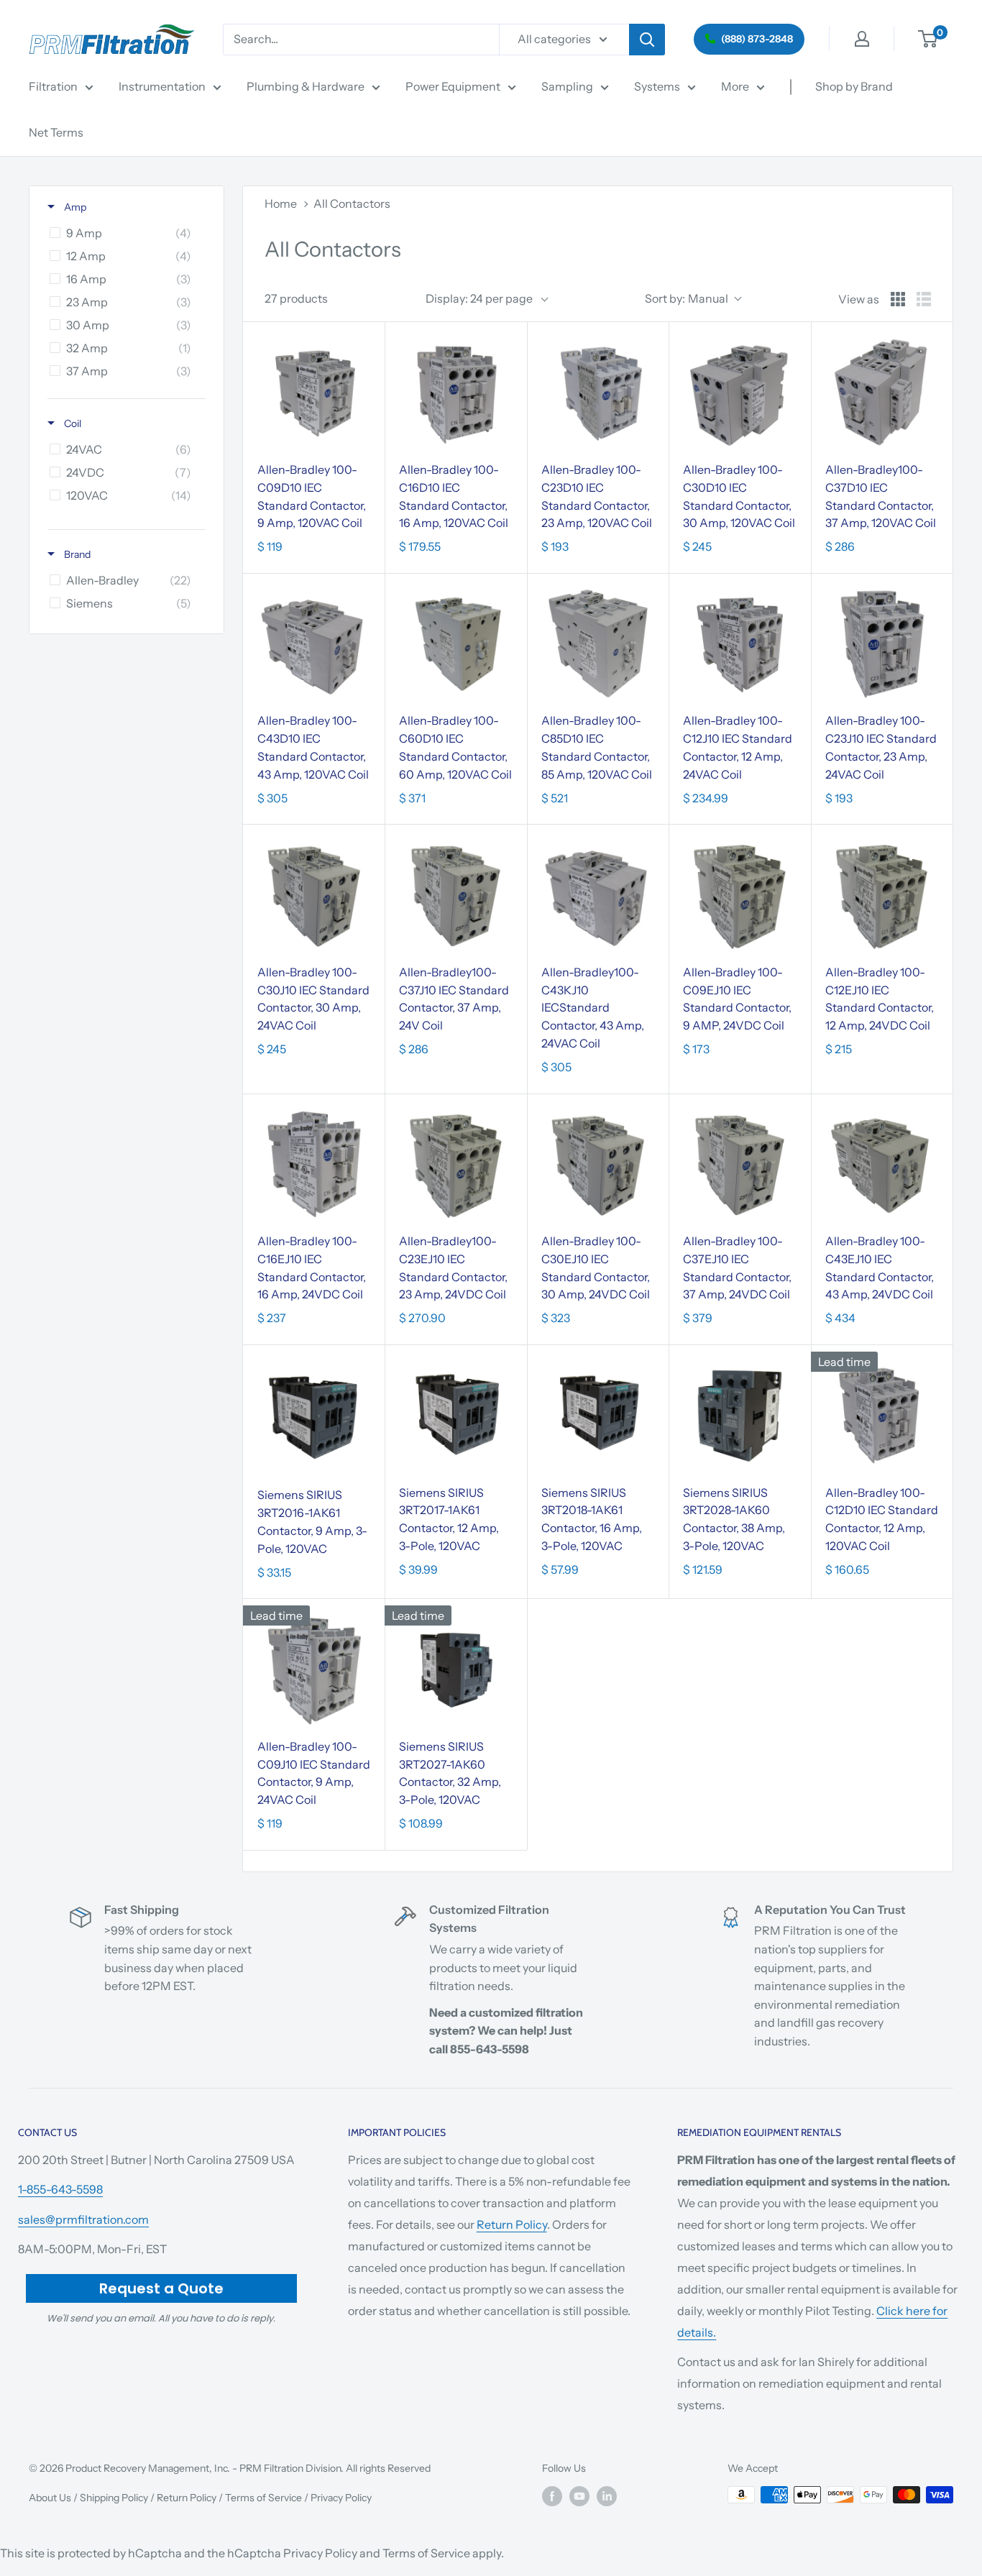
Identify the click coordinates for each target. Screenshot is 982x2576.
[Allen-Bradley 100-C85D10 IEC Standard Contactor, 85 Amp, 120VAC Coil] (598, 644)
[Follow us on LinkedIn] (607, 2496)
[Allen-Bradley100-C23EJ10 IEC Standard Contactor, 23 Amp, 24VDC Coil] (455, 1164)
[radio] (898, 299)
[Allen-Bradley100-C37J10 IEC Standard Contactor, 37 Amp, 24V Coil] (455, 895)
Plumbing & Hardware (306, 86)
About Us (50, 2498)
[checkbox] (124, 233)
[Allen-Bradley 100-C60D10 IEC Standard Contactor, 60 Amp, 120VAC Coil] (455, 644)
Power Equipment (453, 86)
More (735, 86)
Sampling (567, 86)
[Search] (647, 40)
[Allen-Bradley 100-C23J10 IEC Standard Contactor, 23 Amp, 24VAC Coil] (882, 644)
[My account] (862, 39)
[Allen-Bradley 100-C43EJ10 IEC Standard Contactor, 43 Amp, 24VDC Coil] (882, 1164)
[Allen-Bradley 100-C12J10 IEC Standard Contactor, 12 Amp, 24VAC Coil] (739, 644)
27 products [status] (296, 298)
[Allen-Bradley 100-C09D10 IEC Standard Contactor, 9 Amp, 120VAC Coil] (314, 393)
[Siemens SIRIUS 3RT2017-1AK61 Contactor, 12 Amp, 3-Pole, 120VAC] (455, 1415)
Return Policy (512, 2224)
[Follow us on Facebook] (552, 2496)
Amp (74, 207)
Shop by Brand (854, 86)
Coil (72, 423)
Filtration (53, 86)
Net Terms (56, 132)
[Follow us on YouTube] (579, 2496)
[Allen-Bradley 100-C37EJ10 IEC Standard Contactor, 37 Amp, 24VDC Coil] (739, 1164)
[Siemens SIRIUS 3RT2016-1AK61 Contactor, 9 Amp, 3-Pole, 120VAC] (314, 1417)
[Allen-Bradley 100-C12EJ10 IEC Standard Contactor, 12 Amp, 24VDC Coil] (882, 895)
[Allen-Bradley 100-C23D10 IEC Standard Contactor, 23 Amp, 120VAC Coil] (598, 393)
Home (281, 203)
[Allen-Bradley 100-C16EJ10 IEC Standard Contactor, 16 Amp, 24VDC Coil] (314, 1164)
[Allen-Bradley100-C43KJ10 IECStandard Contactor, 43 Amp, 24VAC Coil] (598, 895)
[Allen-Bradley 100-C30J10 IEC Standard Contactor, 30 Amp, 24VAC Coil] (314, 895)
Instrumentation (162, 86)
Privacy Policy (341, 2498)
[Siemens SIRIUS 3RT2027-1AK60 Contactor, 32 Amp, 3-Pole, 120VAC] (455, 1669)
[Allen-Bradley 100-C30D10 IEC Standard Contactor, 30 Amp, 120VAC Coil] (739, 393)
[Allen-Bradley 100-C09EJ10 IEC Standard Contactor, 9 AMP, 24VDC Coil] (739, 895)
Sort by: (687, 298)
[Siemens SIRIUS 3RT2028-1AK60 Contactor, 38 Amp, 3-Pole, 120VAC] (739, 1415)
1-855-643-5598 (60, 2189)
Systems (657, 86)
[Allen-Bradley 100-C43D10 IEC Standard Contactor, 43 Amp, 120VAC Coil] (314, 644)
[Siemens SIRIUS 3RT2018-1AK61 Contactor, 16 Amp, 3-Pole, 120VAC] (598, 1415)
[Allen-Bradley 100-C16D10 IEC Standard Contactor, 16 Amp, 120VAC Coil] (455, 393)
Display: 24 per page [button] (479, 298)
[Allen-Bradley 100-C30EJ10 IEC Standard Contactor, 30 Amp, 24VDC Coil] (598, 1164)
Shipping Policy (114, 2498)
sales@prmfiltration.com (83, 2219)
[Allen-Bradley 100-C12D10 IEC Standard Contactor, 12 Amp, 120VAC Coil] (882, 1415)
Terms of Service (263, 2498)
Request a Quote (161, 2288)
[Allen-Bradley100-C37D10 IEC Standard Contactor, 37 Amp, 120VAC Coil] (882, 393)
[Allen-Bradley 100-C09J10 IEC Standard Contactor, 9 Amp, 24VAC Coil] (314, 1669)
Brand (76, 554)
